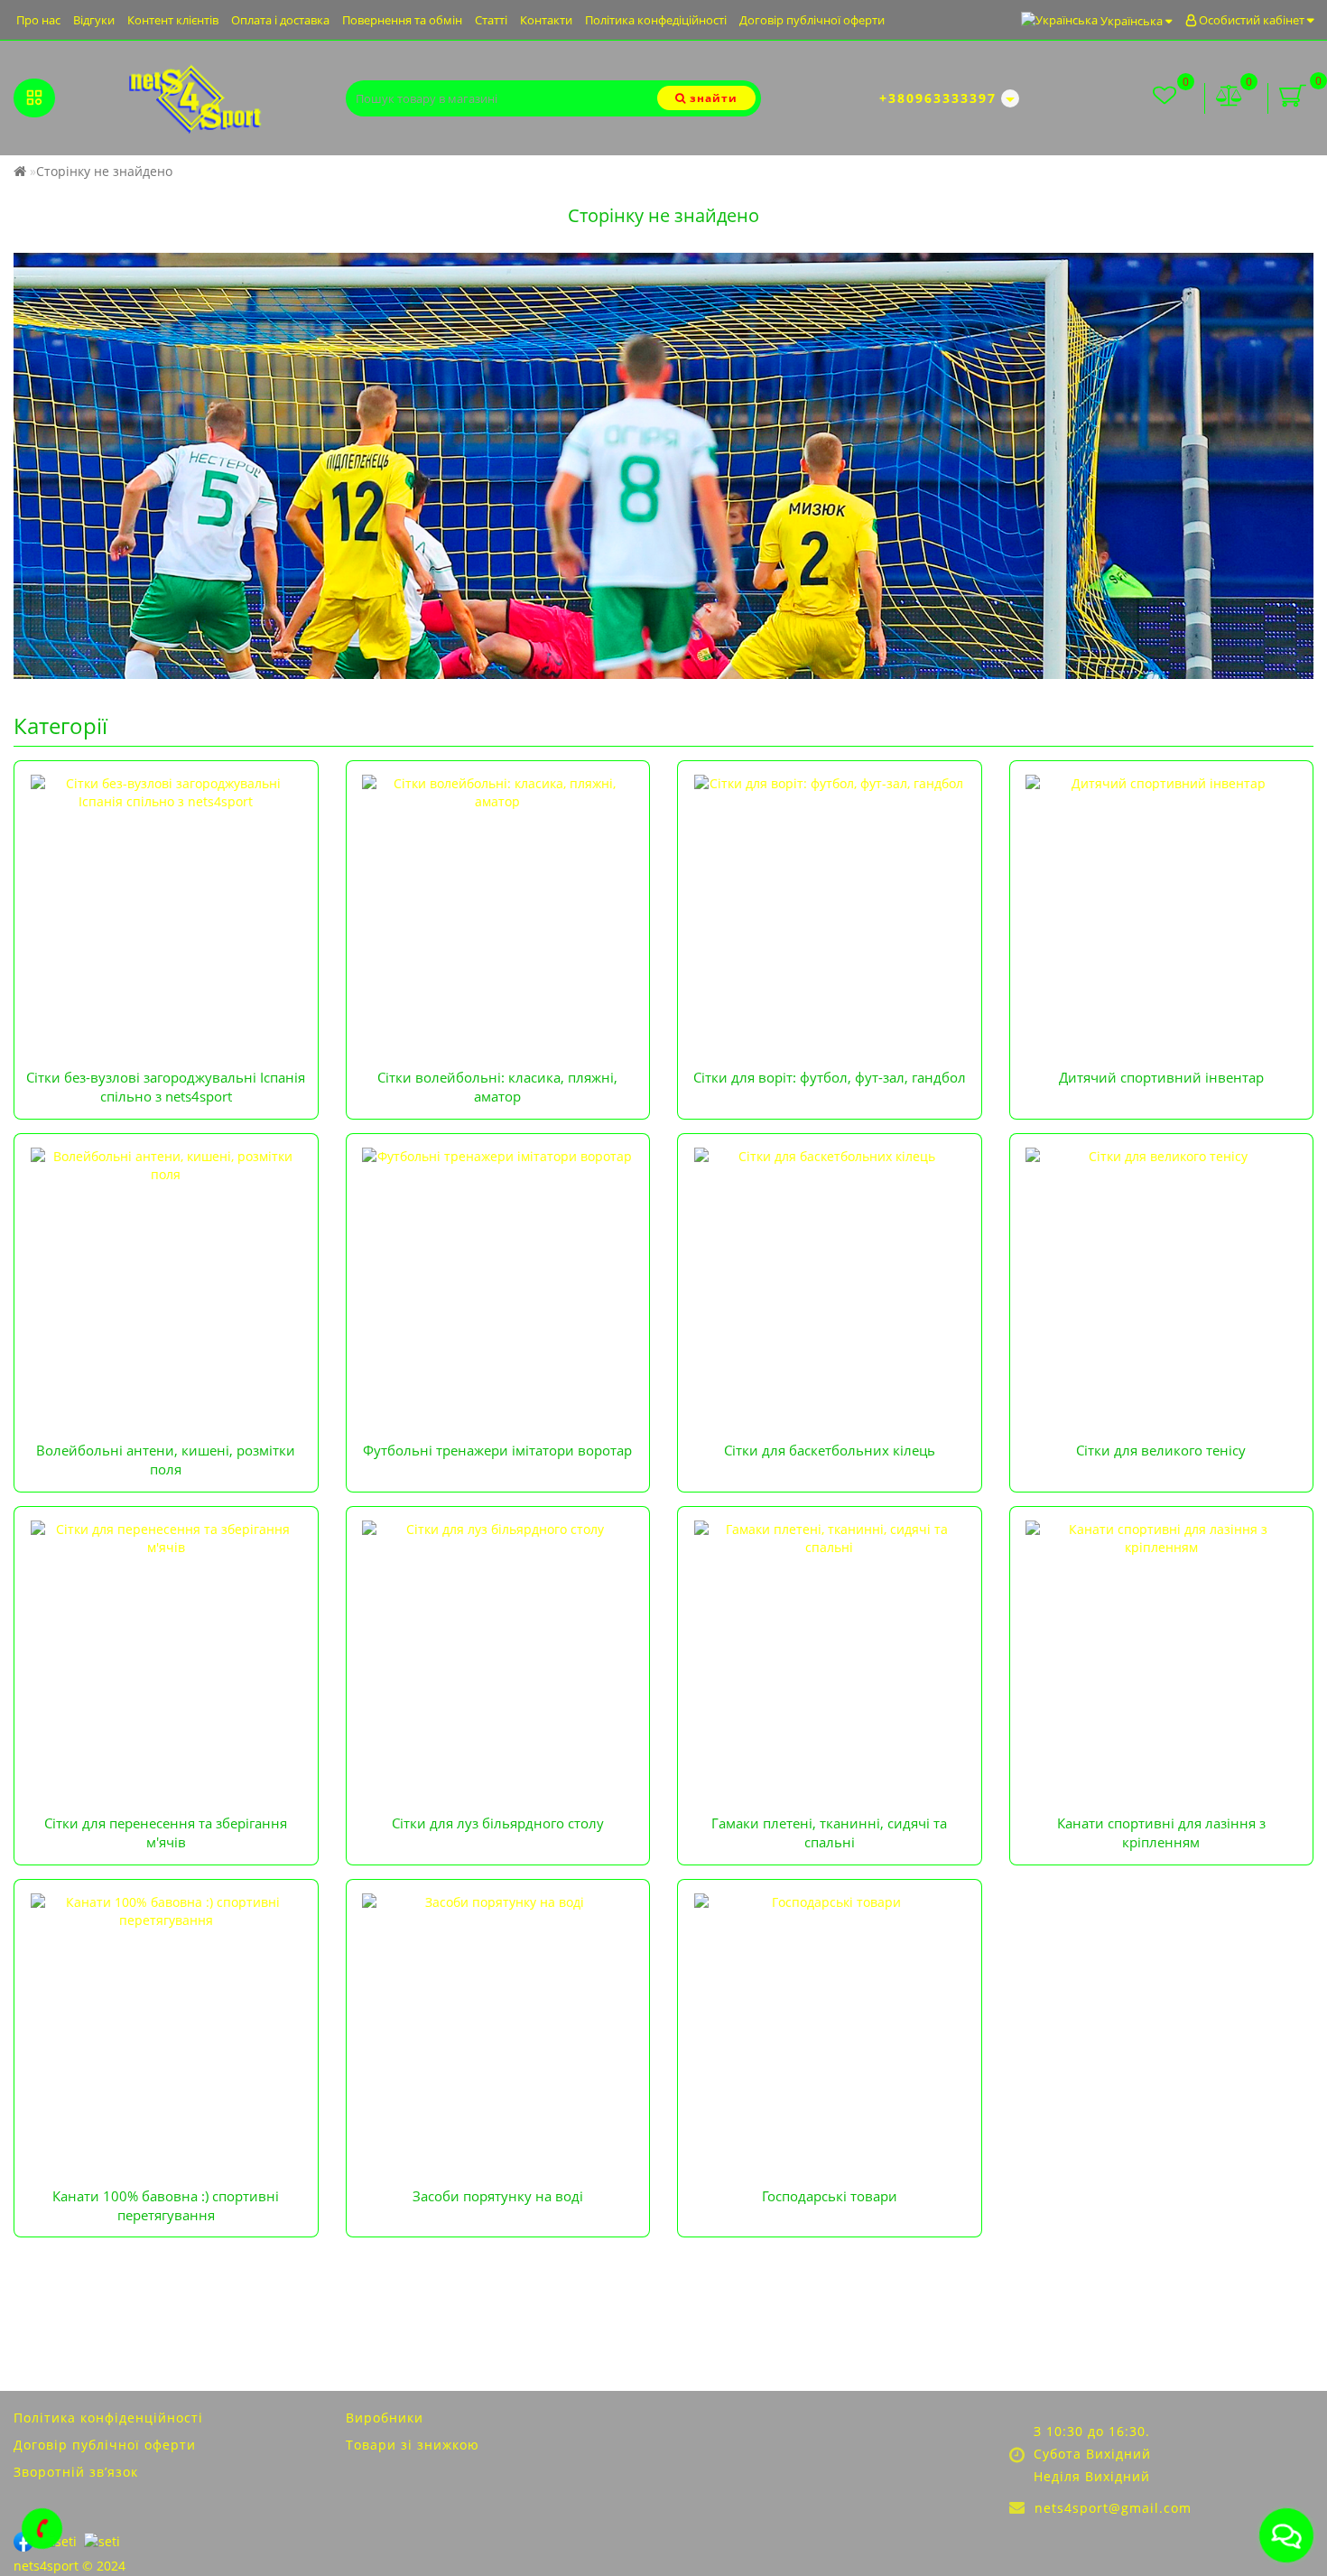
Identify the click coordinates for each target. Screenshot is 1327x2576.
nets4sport (48, 2566)
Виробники (385, 2418)
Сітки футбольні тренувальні (781, 805)
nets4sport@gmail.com (1113, 2508)
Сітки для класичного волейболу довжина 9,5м (505, 782)
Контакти (546, 20)
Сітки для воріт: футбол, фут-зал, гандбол (830, 1077)
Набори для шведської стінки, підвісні (1141, 828)
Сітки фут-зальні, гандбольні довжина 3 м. (822, 828)
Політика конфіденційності (108, 2418)
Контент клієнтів (173, 20)
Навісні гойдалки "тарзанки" (1113, 782)
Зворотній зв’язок (76, 2472)
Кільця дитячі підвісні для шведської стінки (1160, 850)
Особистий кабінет (1252, 20)
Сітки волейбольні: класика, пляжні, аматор (497, 1087)
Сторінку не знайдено (104, 171)
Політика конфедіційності (656, 20)
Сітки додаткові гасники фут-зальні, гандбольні (838, 850)
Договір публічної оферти (812, 20)
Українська (1132, 21)
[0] (1230, 98)
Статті (491, 20)
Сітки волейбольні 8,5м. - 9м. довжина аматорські (478, 837)
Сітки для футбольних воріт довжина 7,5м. (822, 782)
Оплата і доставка (280, 20)
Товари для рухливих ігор (1104, 805)
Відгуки (94, 20)
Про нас (38, 20)
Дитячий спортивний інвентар (1161, 1077)
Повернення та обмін (402, 20)
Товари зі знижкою (413, 2445)
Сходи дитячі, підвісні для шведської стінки (1159, 873)
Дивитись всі (401, 868)
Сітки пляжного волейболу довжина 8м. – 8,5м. (505, 805)
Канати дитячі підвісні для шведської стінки (1161, 895)
